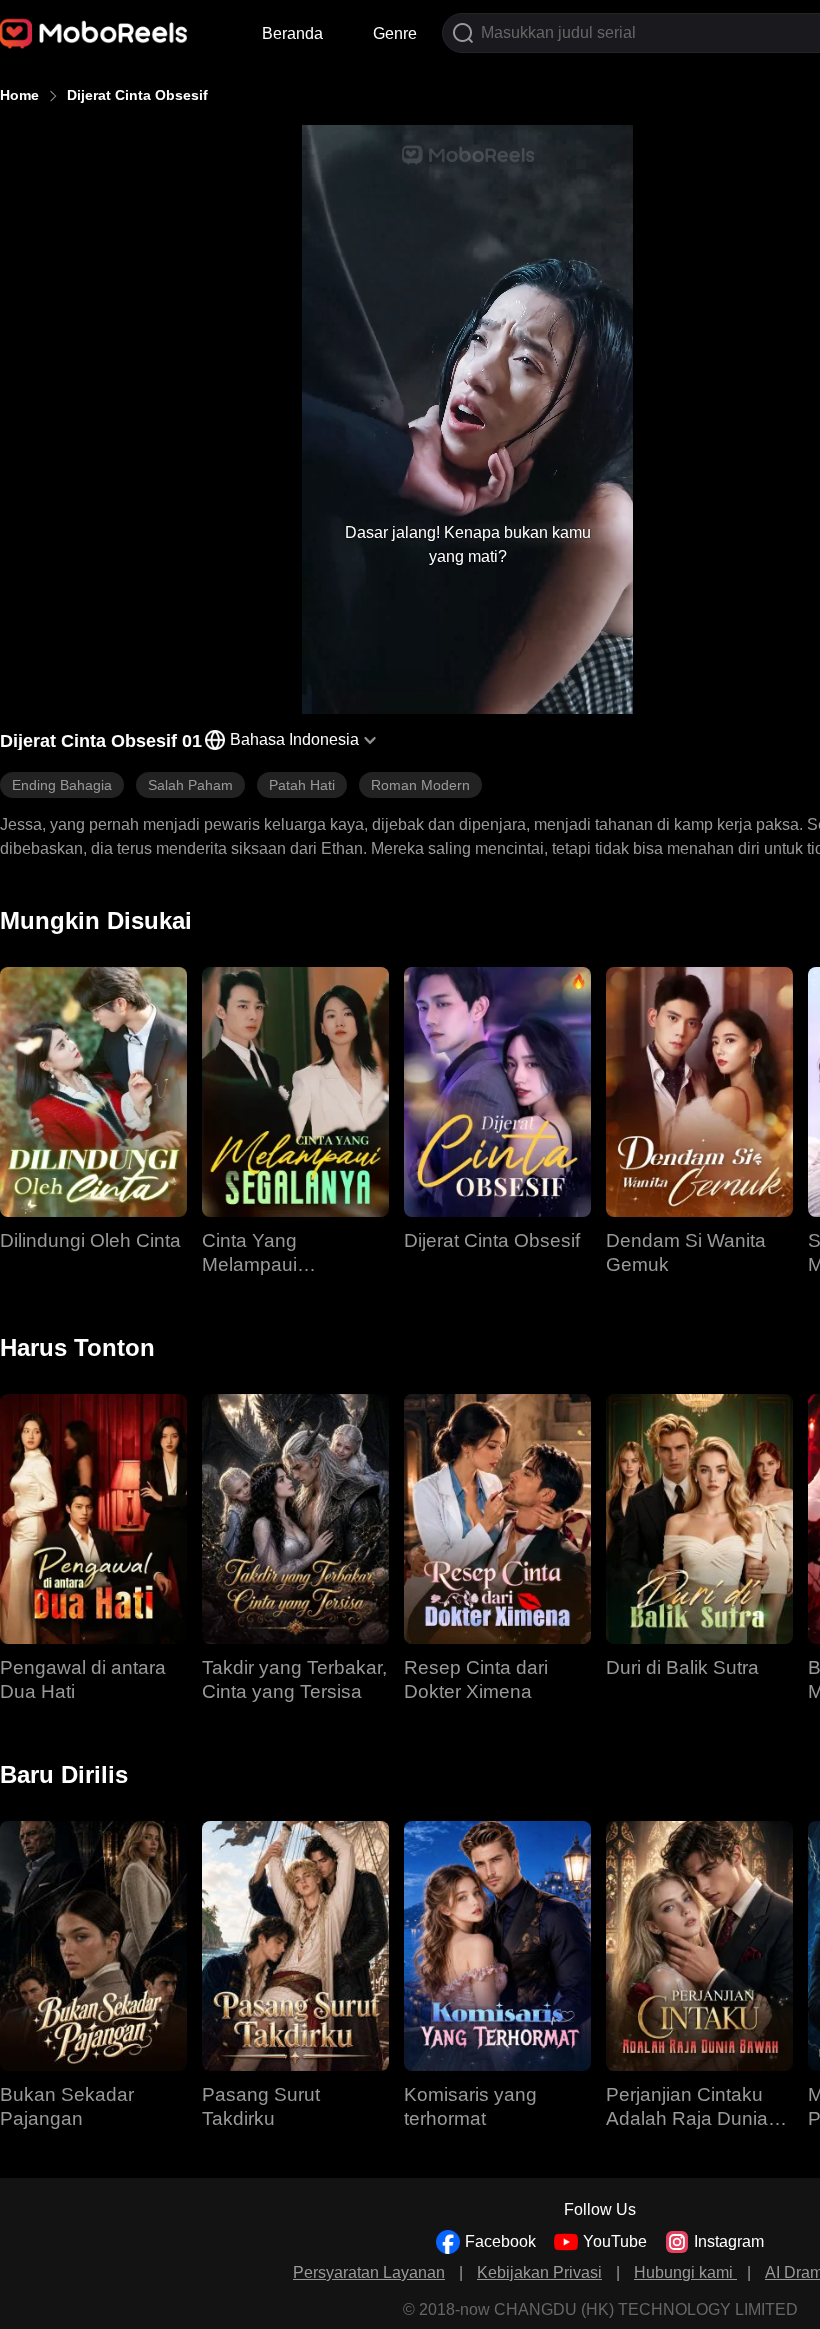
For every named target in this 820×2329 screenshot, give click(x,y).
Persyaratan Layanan (369, 2272)
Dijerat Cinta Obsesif (137, 95)
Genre (395, 33)
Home (19, 95)
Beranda (292, 33)
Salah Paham (190, 785)
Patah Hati (302, 785)
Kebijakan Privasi (539, 2272)
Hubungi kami (685, 2272)
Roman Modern (420, 785)
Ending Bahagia (62, 785)
